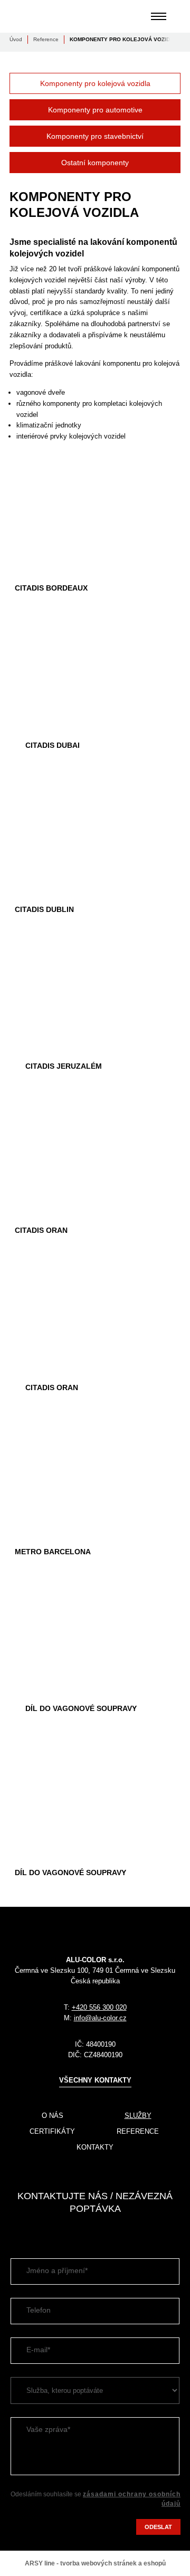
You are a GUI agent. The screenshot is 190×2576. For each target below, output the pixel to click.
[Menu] (159, 16)
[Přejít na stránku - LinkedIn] (17, 2231)
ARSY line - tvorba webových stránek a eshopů (95, 2563)
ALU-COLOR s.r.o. (46, 16)
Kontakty (95, 2147)
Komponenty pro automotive (95, 110)
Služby (138, 2116)
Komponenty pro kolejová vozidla (95, 83)
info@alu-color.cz (100, 2018)
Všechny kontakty (95, 2080)
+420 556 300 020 (99, 2007)
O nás (53, 2116)
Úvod (16, 39)
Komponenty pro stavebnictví (95, 136)
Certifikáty (52, 2131)
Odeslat (158, 2527)
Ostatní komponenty (95, 163)
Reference (46, 39)
